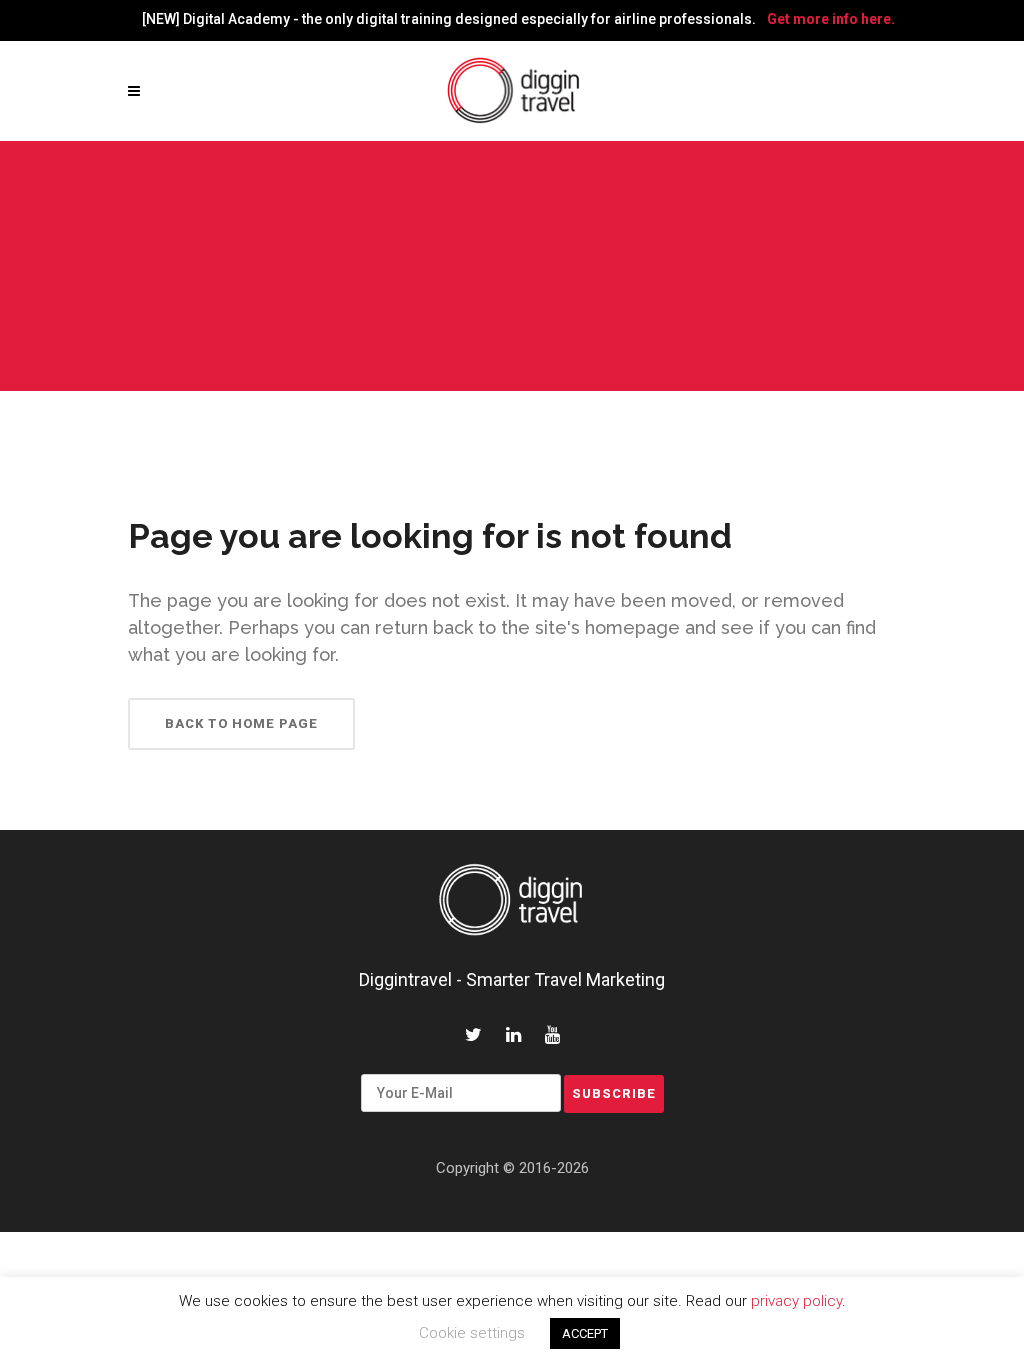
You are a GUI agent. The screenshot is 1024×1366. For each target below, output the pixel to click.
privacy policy (796, 1301)
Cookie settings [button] (472, 1333)
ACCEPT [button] (585, 1333)
